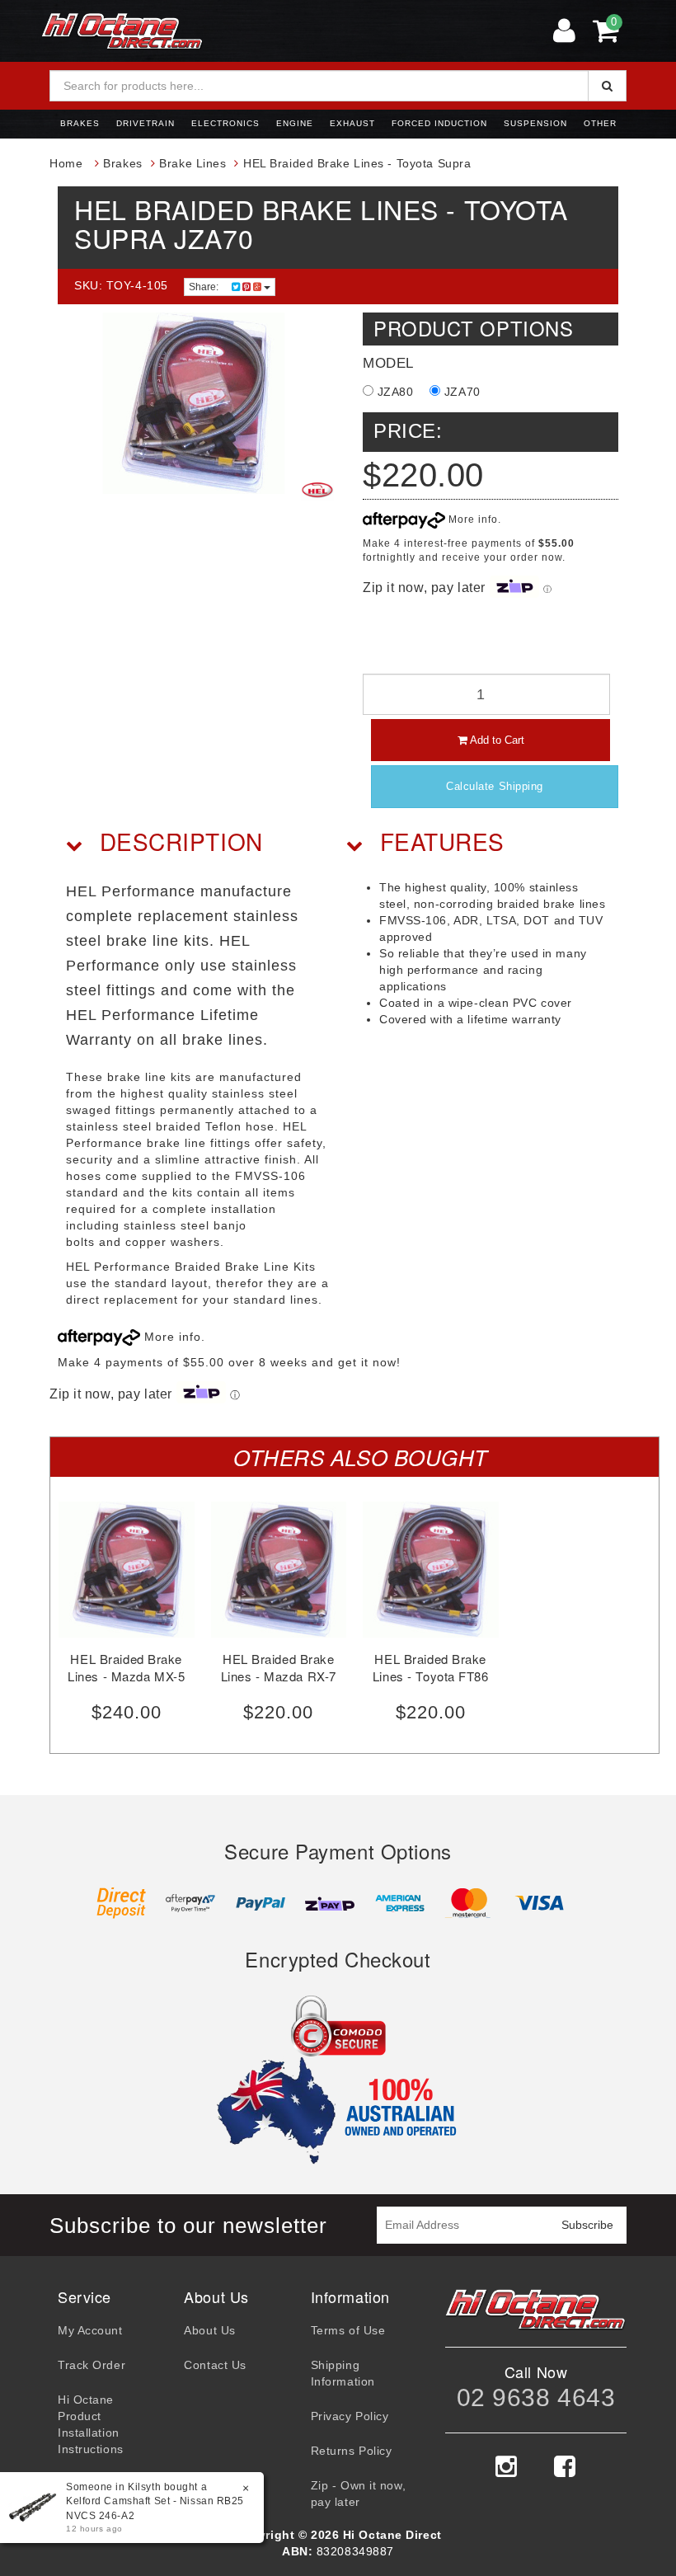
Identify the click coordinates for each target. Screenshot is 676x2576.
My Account (90, 2330)
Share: (205, 287)
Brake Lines (192, 163)
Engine (295, 123)
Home (66, 163)
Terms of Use (348, 2330)
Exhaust (352, 123)
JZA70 (460, 392)
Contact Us (215, 2365)
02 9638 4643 (536, 2397)
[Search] (607, 86)
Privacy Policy (350, 2416)
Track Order (92, 2365)
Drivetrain (146, 123)
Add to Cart (496, 740)
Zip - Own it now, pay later (359, 2494)
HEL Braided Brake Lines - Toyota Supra (357, 163)
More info (472, 519)
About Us (209, 2330)
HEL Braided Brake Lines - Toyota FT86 (431, 1667)
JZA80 (393, 392)
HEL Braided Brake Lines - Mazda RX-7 (279, 1667)
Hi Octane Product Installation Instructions (91, 2424)
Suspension (535, 123)
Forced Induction (439, 123)
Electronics (225, 123)
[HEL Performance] (317, 490)
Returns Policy (352, 2451)
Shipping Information (343, 2373)
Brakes (80, 123)
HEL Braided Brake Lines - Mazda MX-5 (126, 1667)
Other (600, 123)
